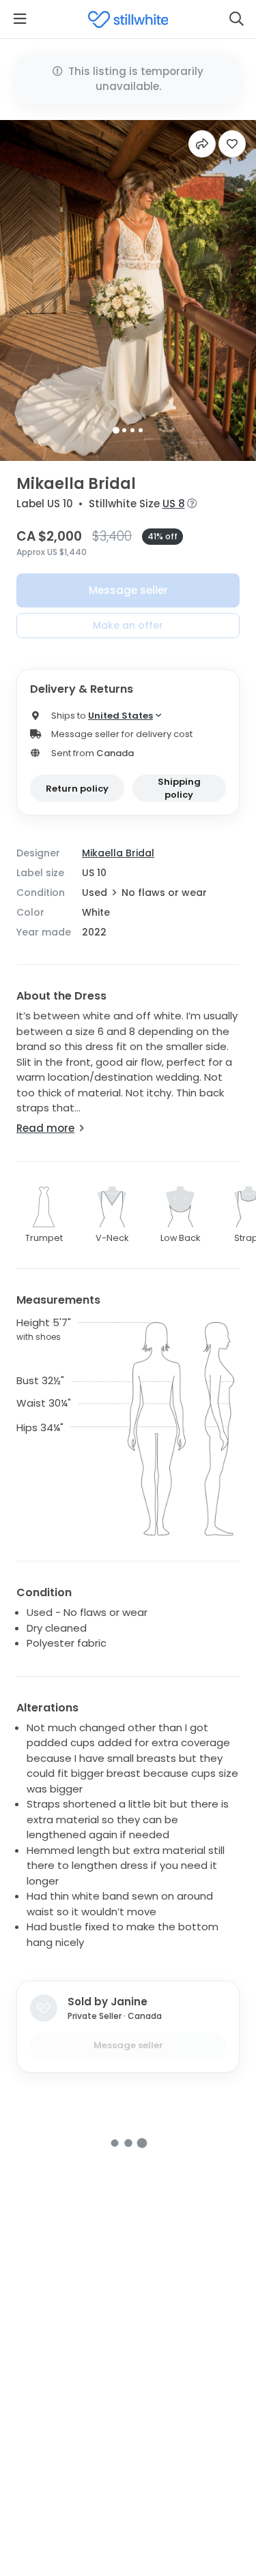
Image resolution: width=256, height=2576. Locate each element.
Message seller (128, 590)
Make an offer (128, 625)
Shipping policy (179, 789)
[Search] (236, 19)
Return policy (77, 789)
